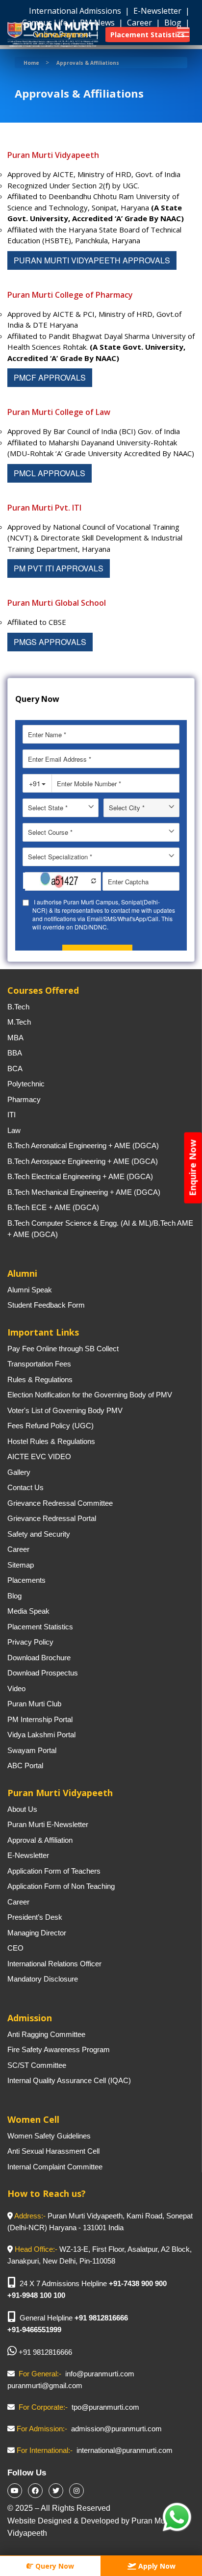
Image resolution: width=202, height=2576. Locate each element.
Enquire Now (193, 1168)
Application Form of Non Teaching (61, 1886)
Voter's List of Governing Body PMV (65, 1410)
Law (14, 1130)
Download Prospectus (43, 1673)
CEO (15, 1948)
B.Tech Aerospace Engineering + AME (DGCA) (83, 1161)
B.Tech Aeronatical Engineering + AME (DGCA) (83, 1146)
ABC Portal (25, 1765)
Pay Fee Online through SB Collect (63, 1349)
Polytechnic (26, 1084)
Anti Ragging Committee (46, 2034)
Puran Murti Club (34, 1704)
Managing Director (37, 1933)
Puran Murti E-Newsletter (48, 1824)
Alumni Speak (30, 1290)
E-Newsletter (158, 11)
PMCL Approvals (50, 473)
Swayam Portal (32, 1750)
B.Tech (18, 1007)
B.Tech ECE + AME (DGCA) (53, 1207)
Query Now (54, 2566)
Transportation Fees (39, 1364)
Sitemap (21, 1565)
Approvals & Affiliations (88, 63)
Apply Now (156, 2566)
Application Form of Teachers (54, 1871)
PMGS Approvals (50, 642)
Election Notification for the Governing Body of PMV (90, 1395)
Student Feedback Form (46, 1305)
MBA (15, 1038)
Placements (26, 1580)
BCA (15, 1069)
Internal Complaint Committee (55, 2167)
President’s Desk (35, 1917)
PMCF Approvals (50, 377)
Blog (14, 1596)
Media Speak (28, 1611)
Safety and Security (39, 1534)
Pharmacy (24, 1099)
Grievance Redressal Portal (52, 1518)
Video (16, 1688)
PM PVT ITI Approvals (59, 568)
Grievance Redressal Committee (60, 1503)
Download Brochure (39, 1658)
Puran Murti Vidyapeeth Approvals (92, 260)
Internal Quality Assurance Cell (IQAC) (69, 2080)
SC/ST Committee (37, 2065)
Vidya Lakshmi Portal (41, 1735)
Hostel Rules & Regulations (51, 1441)
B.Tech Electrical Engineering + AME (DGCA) (80, 1176)
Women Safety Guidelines (49, 2136)
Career (18, 1549)
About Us (22, 1809)
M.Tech (19, 1022)
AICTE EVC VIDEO (39, 1456)
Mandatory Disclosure (43, 1979)
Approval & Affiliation (40, 1840)
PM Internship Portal (40, 1719)
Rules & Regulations (40, 1379)
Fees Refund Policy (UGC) (50, 1426)
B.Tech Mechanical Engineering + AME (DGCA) (84, 1192)
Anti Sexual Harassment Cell (53, 2151)
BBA (15, 1053)
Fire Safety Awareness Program (59, 2049)
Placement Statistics (40, 1627)
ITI (12, 1115)
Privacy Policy (30, 1642)
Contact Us (25, 1487)
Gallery (19, 1472)
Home (31, 63)
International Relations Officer (54, 1964)
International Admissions (76, 11)
